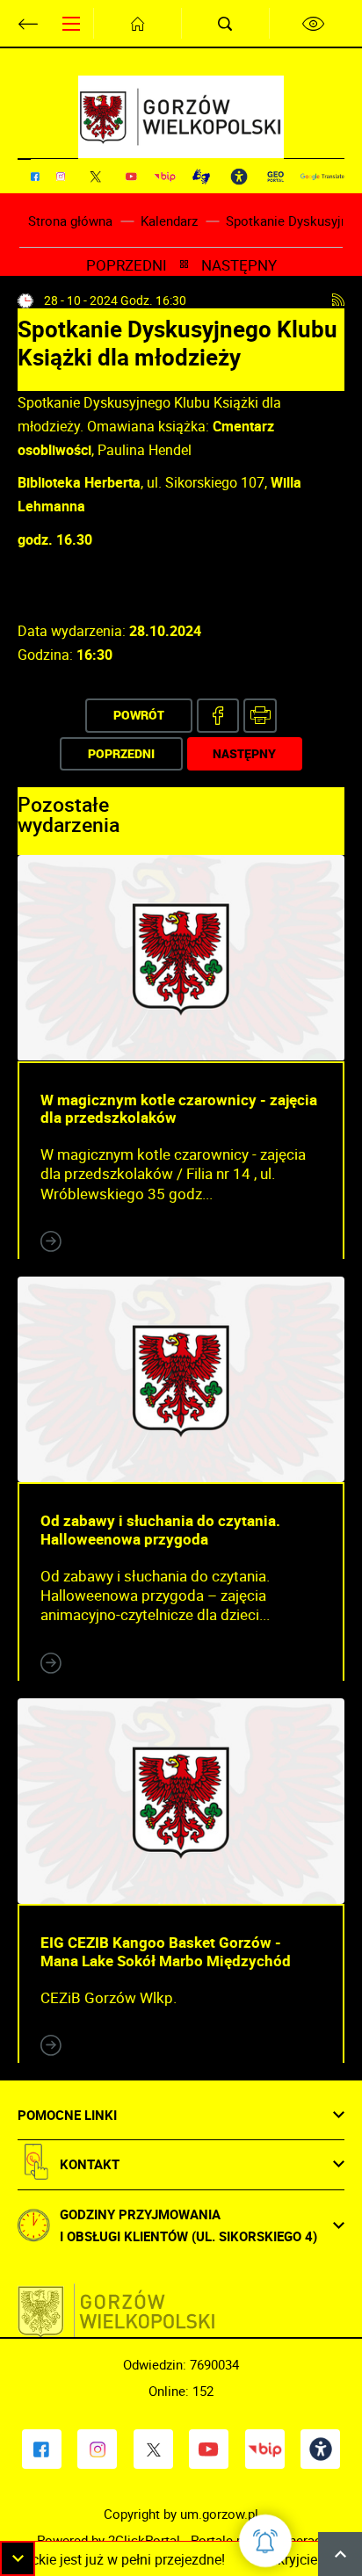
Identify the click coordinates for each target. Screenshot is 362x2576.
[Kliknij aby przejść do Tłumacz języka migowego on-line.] (202, 177)
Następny (239, 265)
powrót (139, 715)
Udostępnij (218, 716)
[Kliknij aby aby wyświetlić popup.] (265, 2541)
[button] (18, 2558)
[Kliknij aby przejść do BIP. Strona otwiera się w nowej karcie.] (165, 177)
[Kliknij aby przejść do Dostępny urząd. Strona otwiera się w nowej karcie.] (239, 177)
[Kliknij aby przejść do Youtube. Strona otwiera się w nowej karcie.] (131, 177)
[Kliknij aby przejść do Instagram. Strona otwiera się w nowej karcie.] (61, 177)
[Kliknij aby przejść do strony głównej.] (137, 23)
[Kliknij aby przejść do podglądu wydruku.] (261, 716)
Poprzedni (127, 265)
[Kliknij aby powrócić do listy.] (184, 265)
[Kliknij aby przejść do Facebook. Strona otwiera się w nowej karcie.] (35, 177)
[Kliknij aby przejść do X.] (96, 177)
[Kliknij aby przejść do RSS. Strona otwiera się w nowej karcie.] (338, 300)
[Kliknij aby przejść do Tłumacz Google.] (322, 177)
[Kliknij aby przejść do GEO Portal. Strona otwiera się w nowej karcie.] (275, 177)
